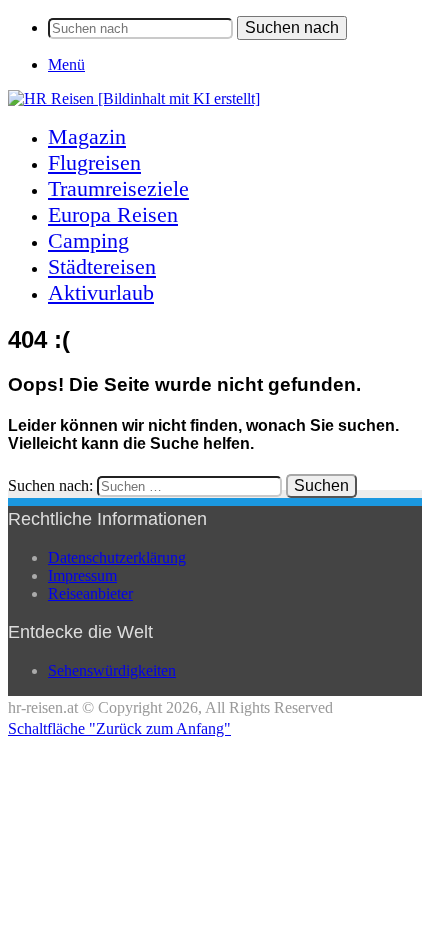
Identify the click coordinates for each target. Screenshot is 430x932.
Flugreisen (94, 162)
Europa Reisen (113, 214)
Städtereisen (102, 266)
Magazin (87, 136)
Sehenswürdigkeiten (112, 670)
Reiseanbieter (90, 593)
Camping (88, 240)
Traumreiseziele (118, 188)
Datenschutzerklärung (117, 557)
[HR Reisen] (134, 98)
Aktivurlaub (101, 292)
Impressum (82, 575)
